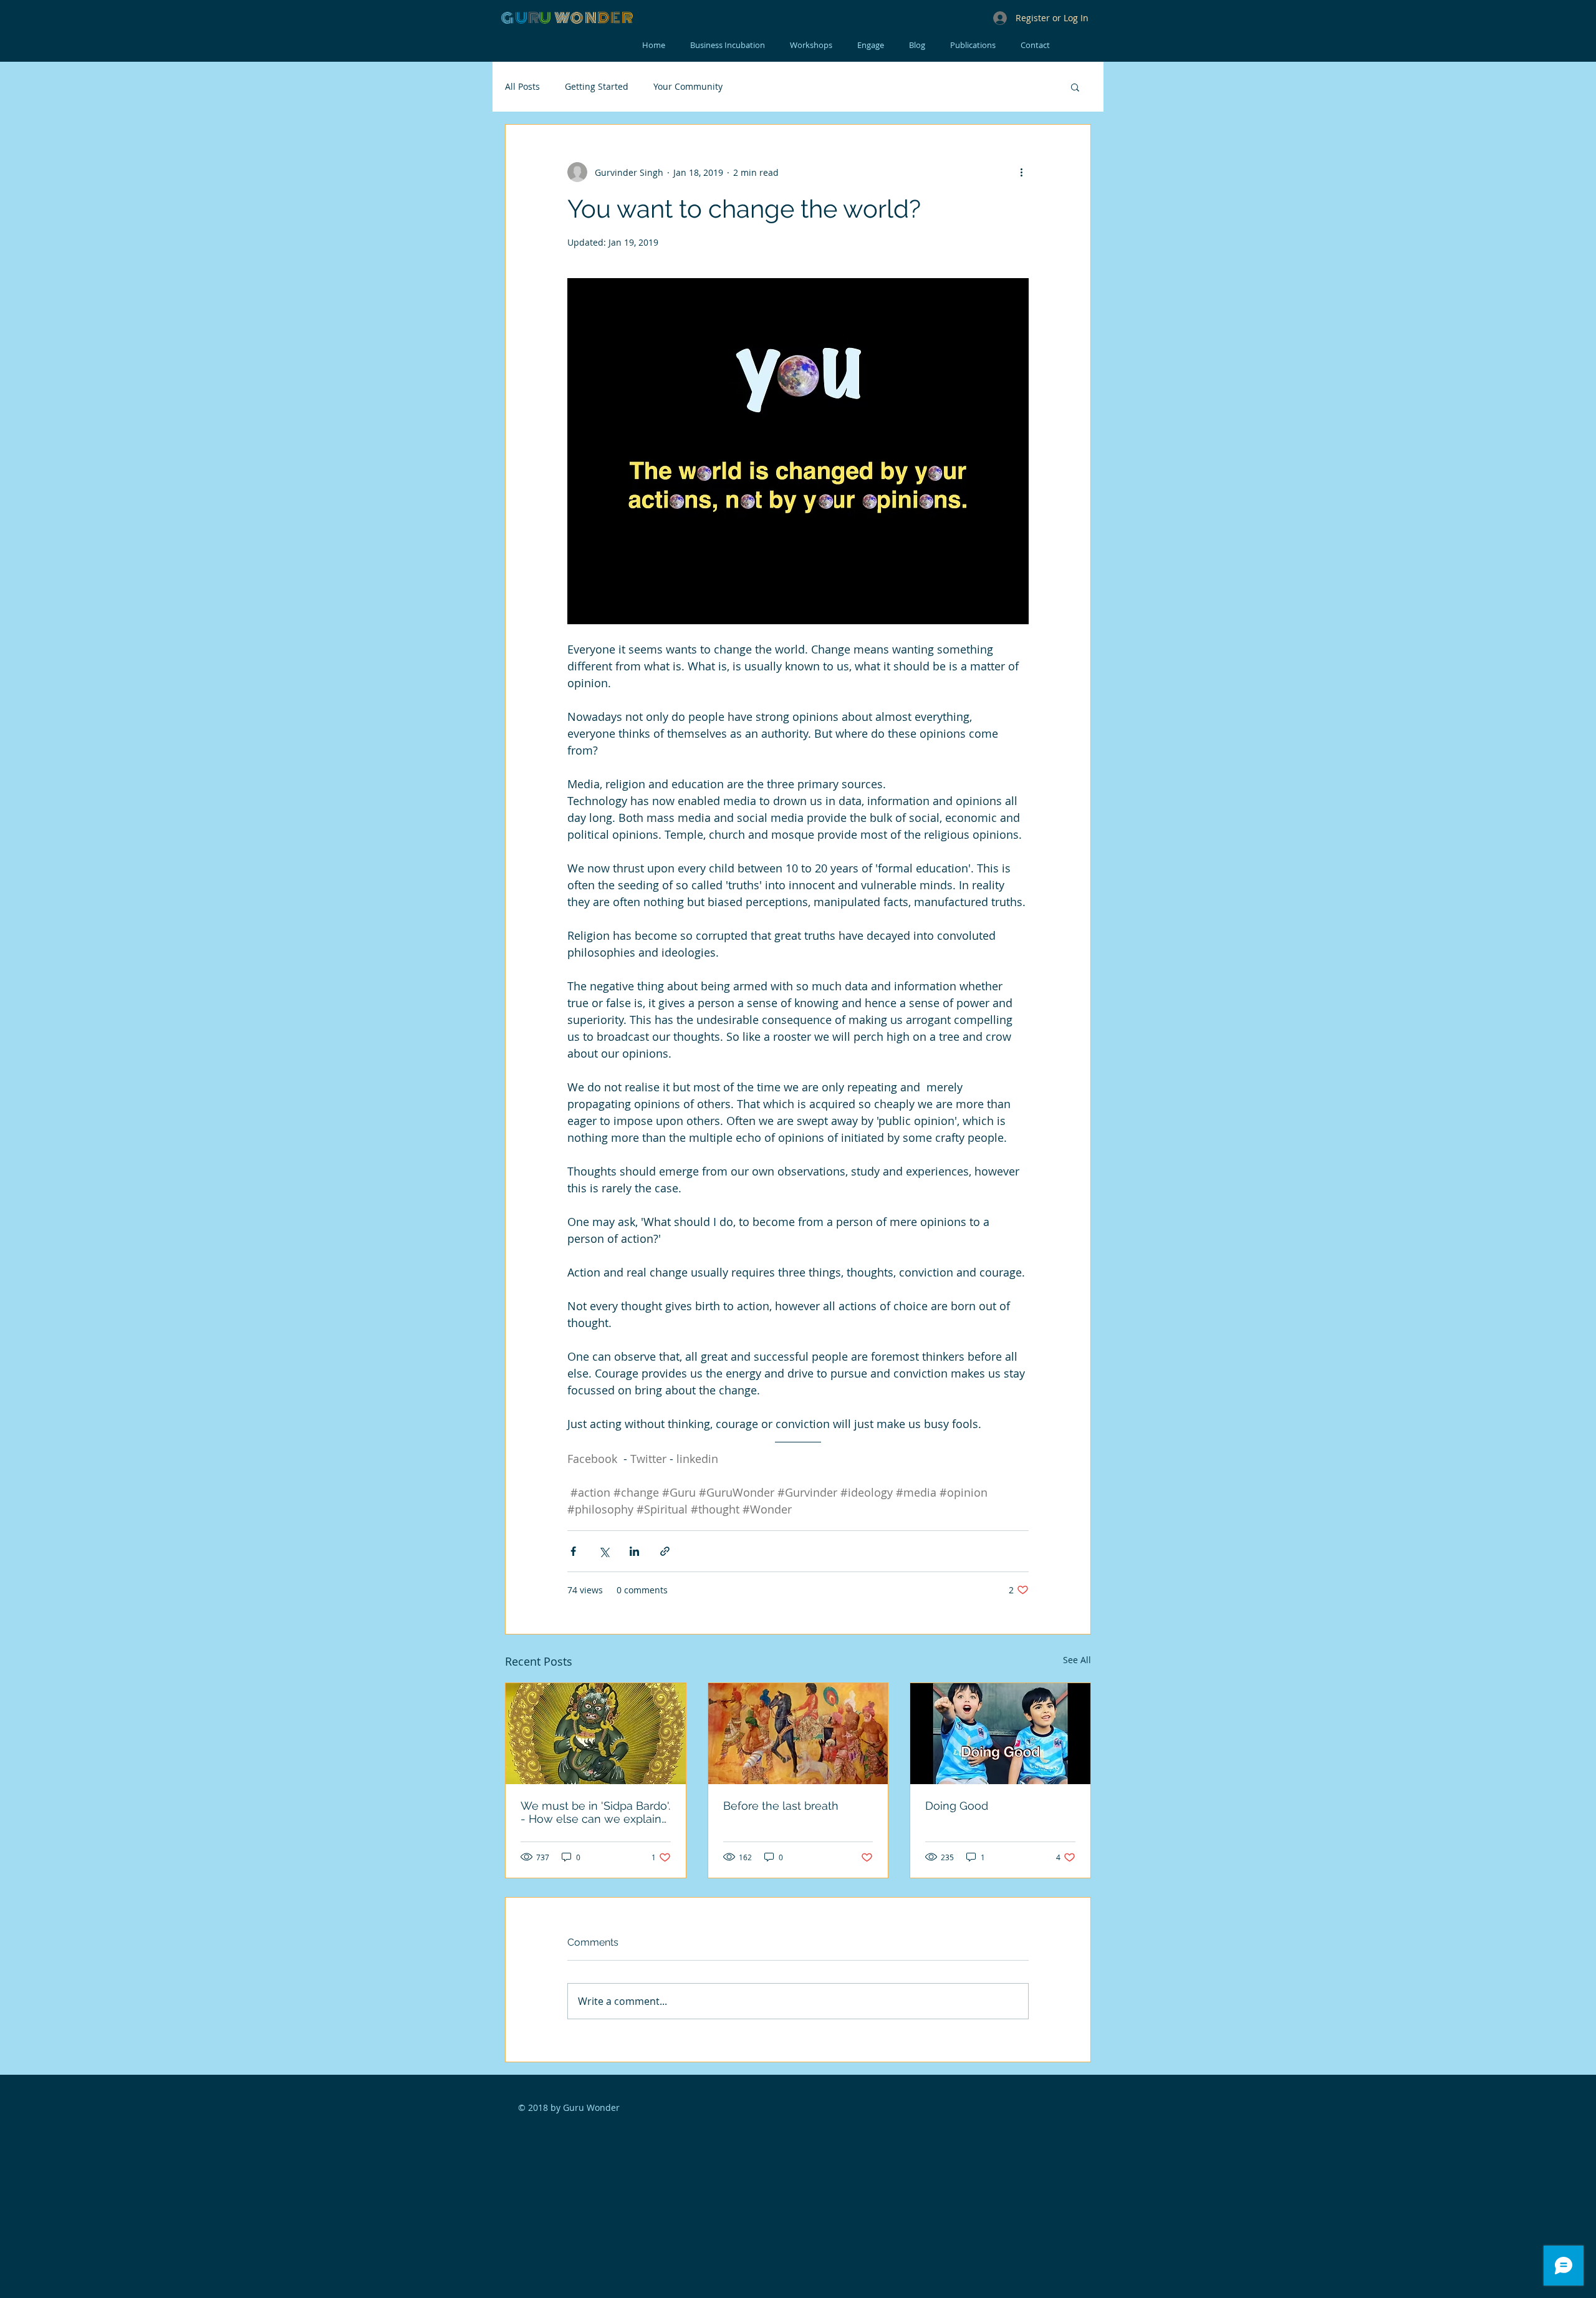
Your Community (688, 86)
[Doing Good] (1000, 1734)
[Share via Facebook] (573, 1551)
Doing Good (957, 1806)
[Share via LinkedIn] (634, 1551)
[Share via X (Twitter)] (604, 1551)
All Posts (522, 86)
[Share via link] (665, 1551)
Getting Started (597, 86)
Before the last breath (781, 1806)
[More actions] (1021, 172)
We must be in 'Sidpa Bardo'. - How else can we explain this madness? (595, 1812)
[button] (1075, 87)
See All (1077, 1660)
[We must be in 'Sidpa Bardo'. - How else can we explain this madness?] (596, 1734)
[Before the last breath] (798, 1734)
